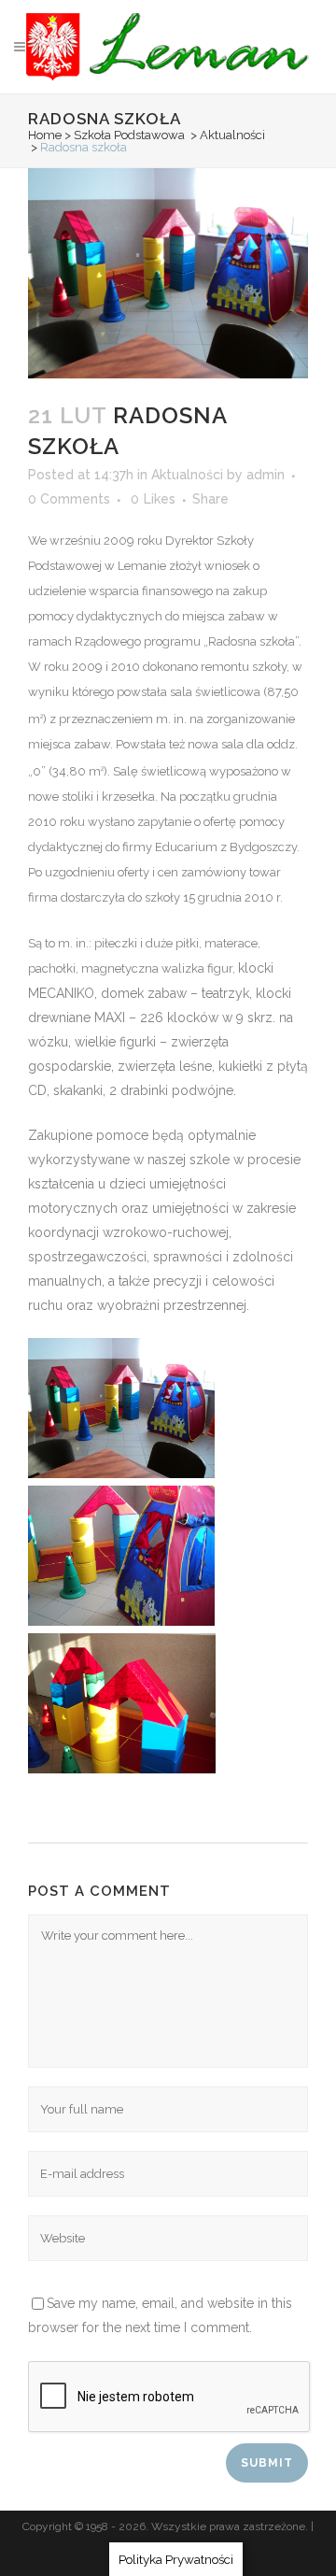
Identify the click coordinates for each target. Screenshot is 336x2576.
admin (266, 475)
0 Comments (69, 499)
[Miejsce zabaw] (121, 1473)
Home (45, 135)
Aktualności (232, 135)
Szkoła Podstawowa (129, 135)
